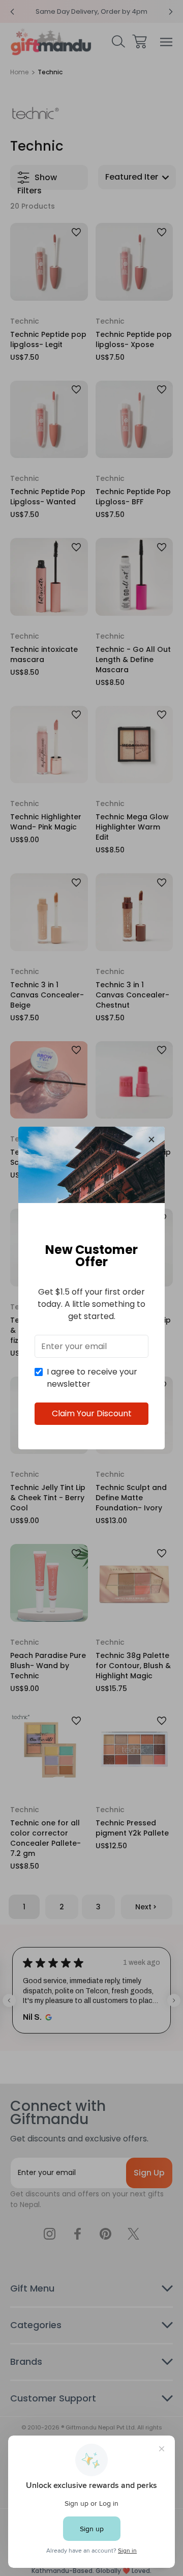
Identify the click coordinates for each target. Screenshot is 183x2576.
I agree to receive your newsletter (92, 1378)
